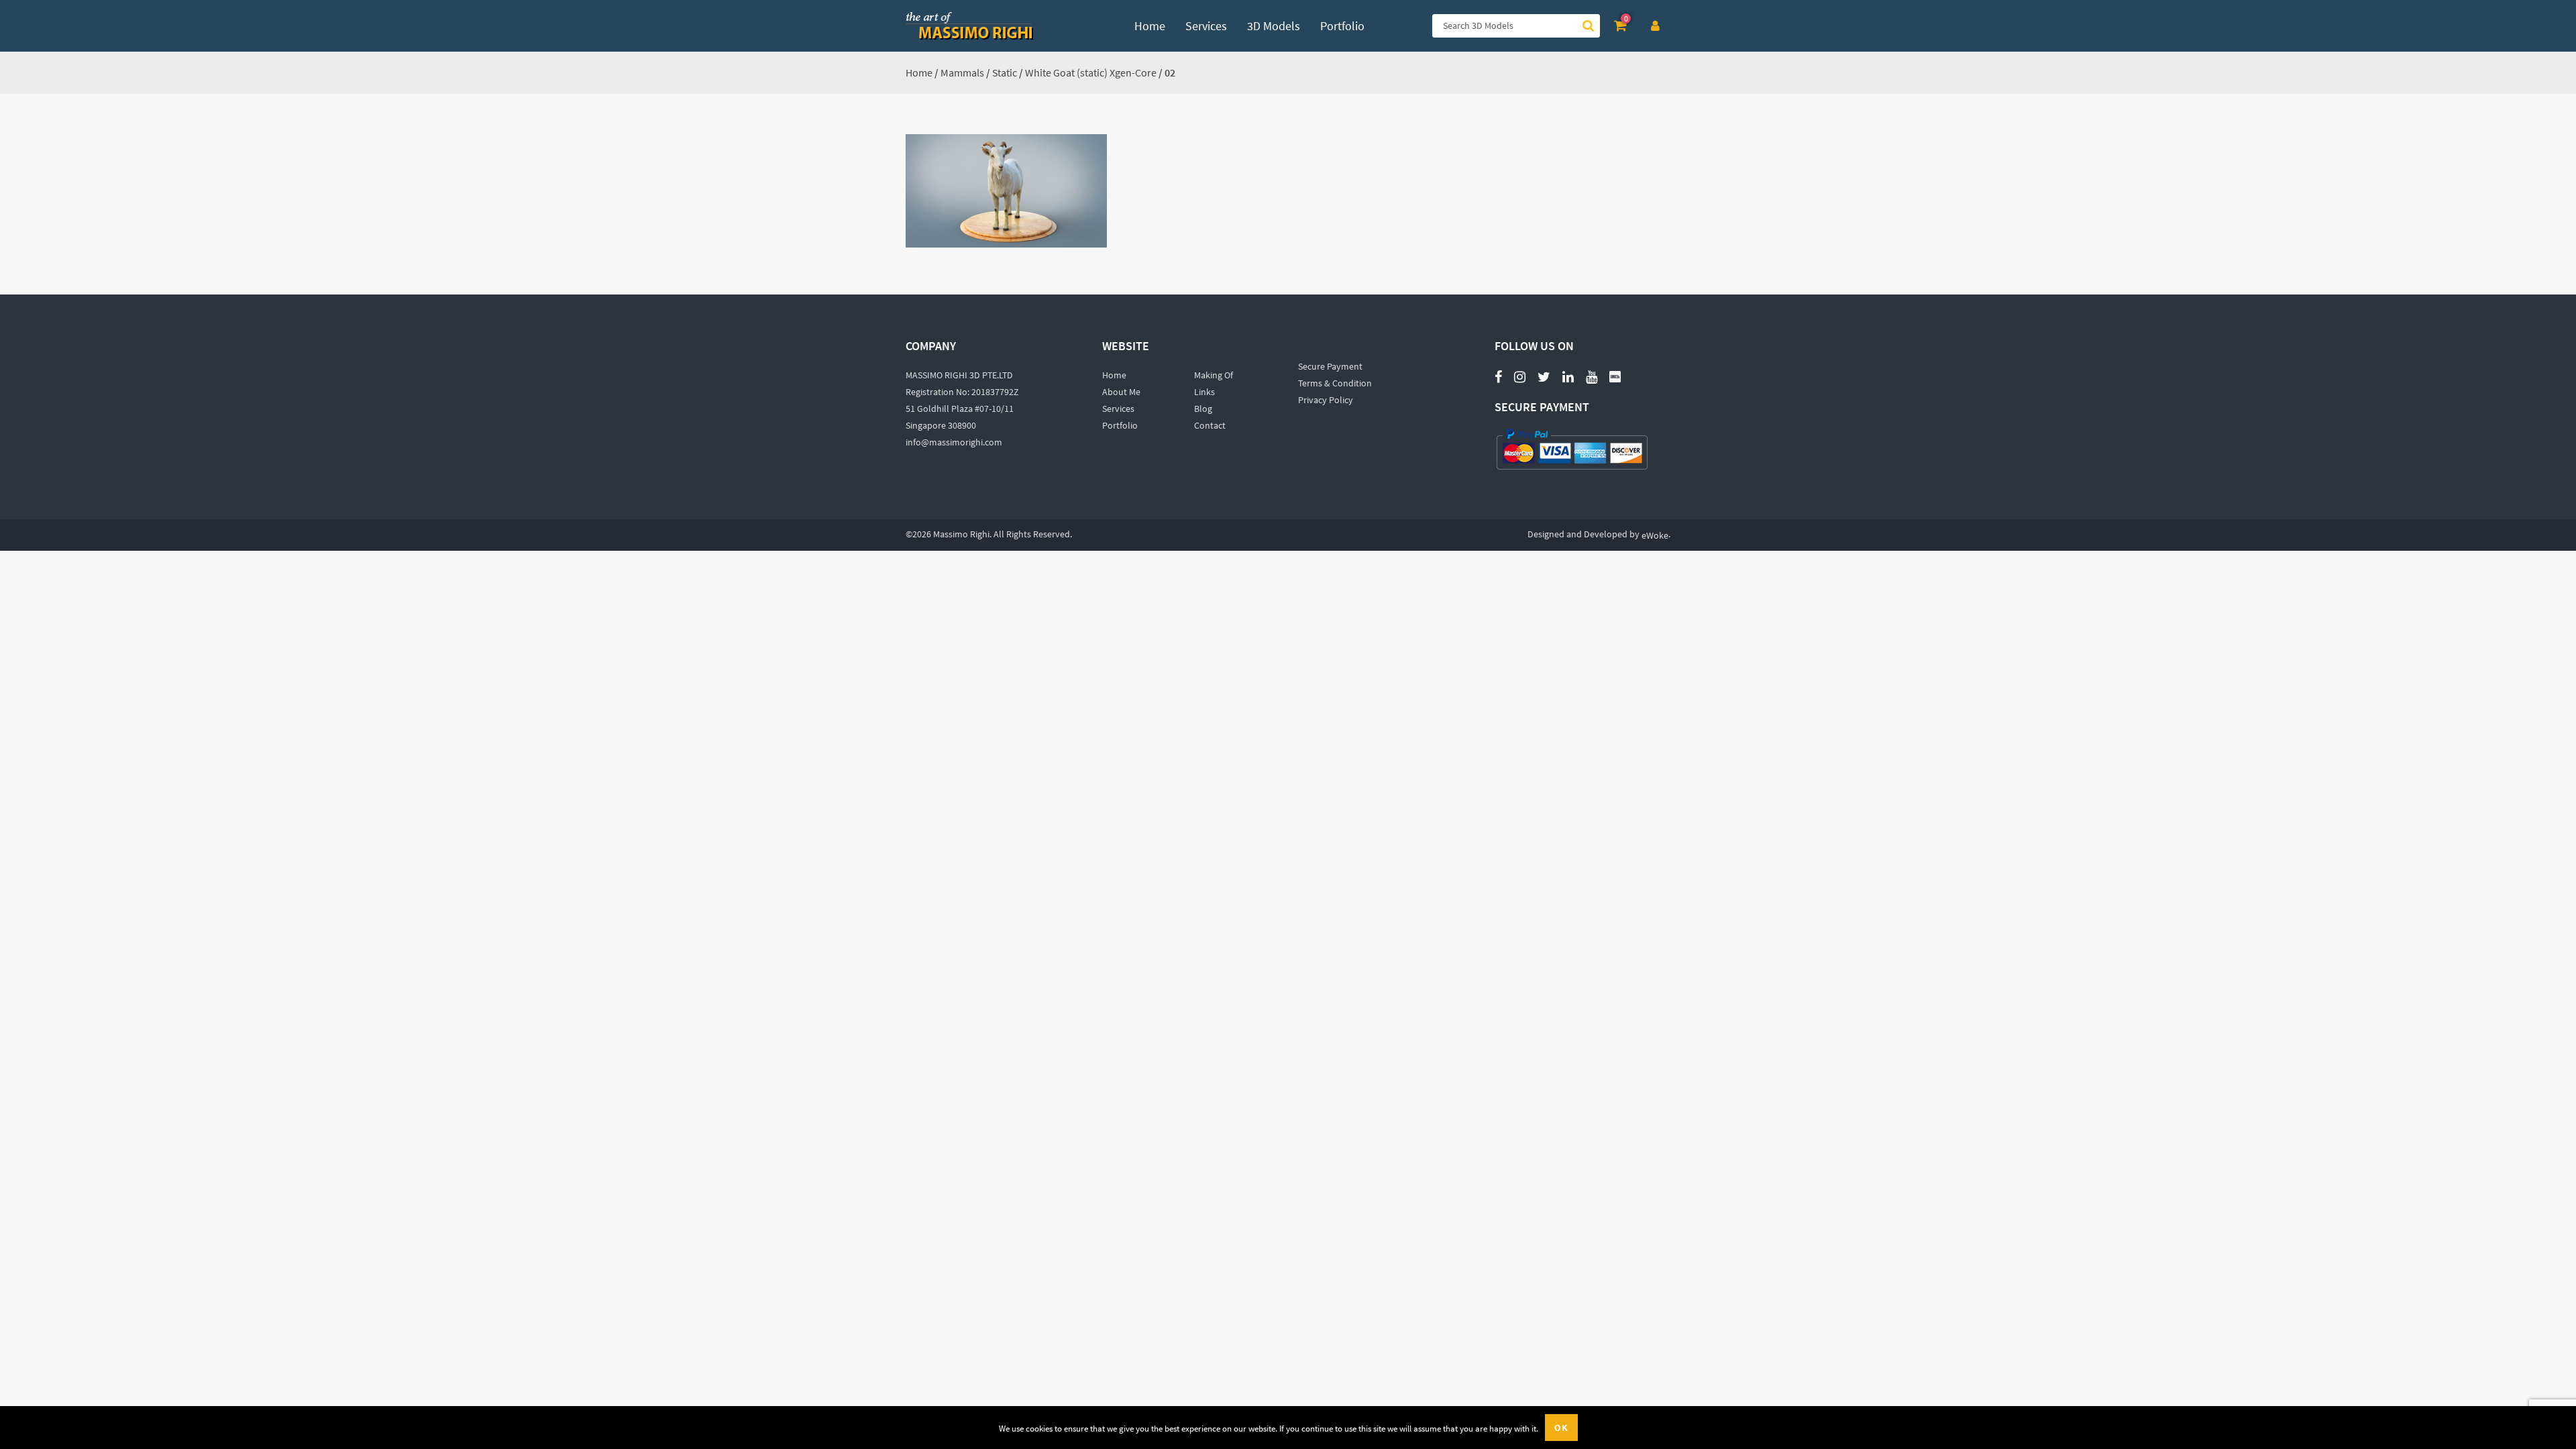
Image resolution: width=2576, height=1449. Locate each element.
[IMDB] (1615, 376)
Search (1588, 26)
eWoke (1655, 535)
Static (1005, 72)
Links (1204, 392)
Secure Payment (1330, 366)
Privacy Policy (1326, 400)
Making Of (1214, 375)
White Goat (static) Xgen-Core (1091, 72)
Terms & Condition (1335, 383)
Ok (1561, 1428)
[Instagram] (1520, 376)
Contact (1210, 425)
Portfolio (1120, 425)
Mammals (962, 72)
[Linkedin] (1568, 376)
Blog (1203, 409)
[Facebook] (1498, 376)
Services (1118, 409)
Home (919, 72)
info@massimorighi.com (954, 442)
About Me (1121, 392)
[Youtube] (1592, 369)
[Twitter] (1544, 376)
